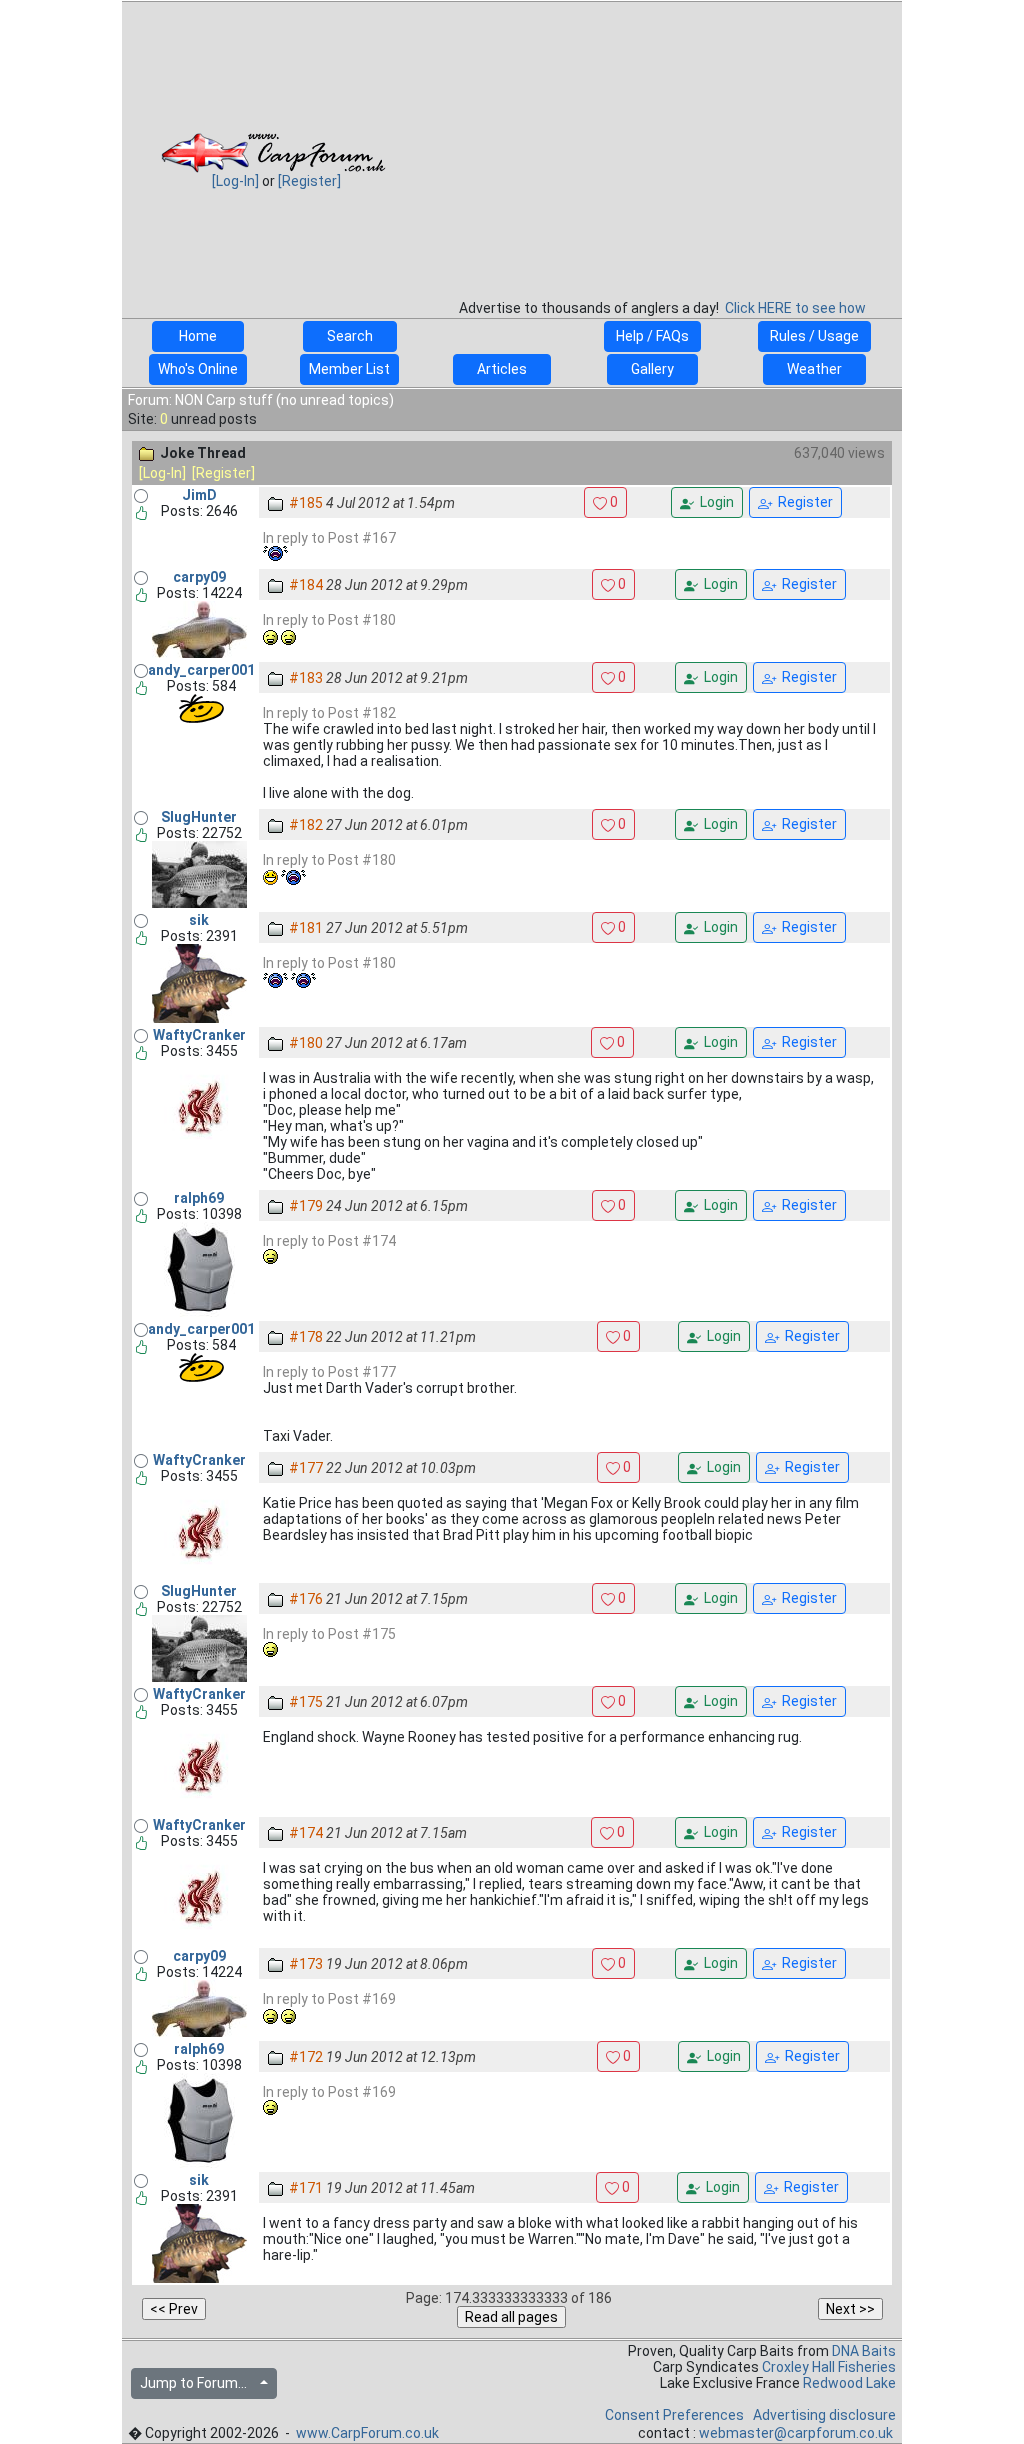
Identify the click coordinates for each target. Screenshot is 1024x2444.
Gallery (652, 369)
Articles (502, 369)
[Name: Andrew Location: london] (201, 708)
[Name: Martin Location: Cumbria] (199, 874)
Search (350, 336)
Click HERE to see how (795, 308)
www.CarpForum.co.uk (367, 2433)
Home (198, 336)
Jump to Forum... (198, 2383)
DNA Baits (864, 2351)
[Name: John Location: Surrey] (199, 1269)
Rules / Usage (814, 336)
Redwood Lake (849, 2383)
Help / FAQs (652, 336)
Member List (349, 369)
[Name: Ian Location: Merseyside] (199, 1106)
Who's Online (198, 369)
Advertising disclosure (824, 2415)
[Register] (309, 181)
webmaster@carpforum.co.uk (796, 2433)
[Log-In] (235, 181)
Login (714, 502)
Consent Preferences (674, 2415)
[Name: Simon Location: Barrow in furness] (199, 983)
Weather (814, 369)
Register (802, 502)
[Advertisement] (662, 144)
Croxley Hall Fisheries (829, 2367)
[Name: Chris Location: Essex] (199, 629)
